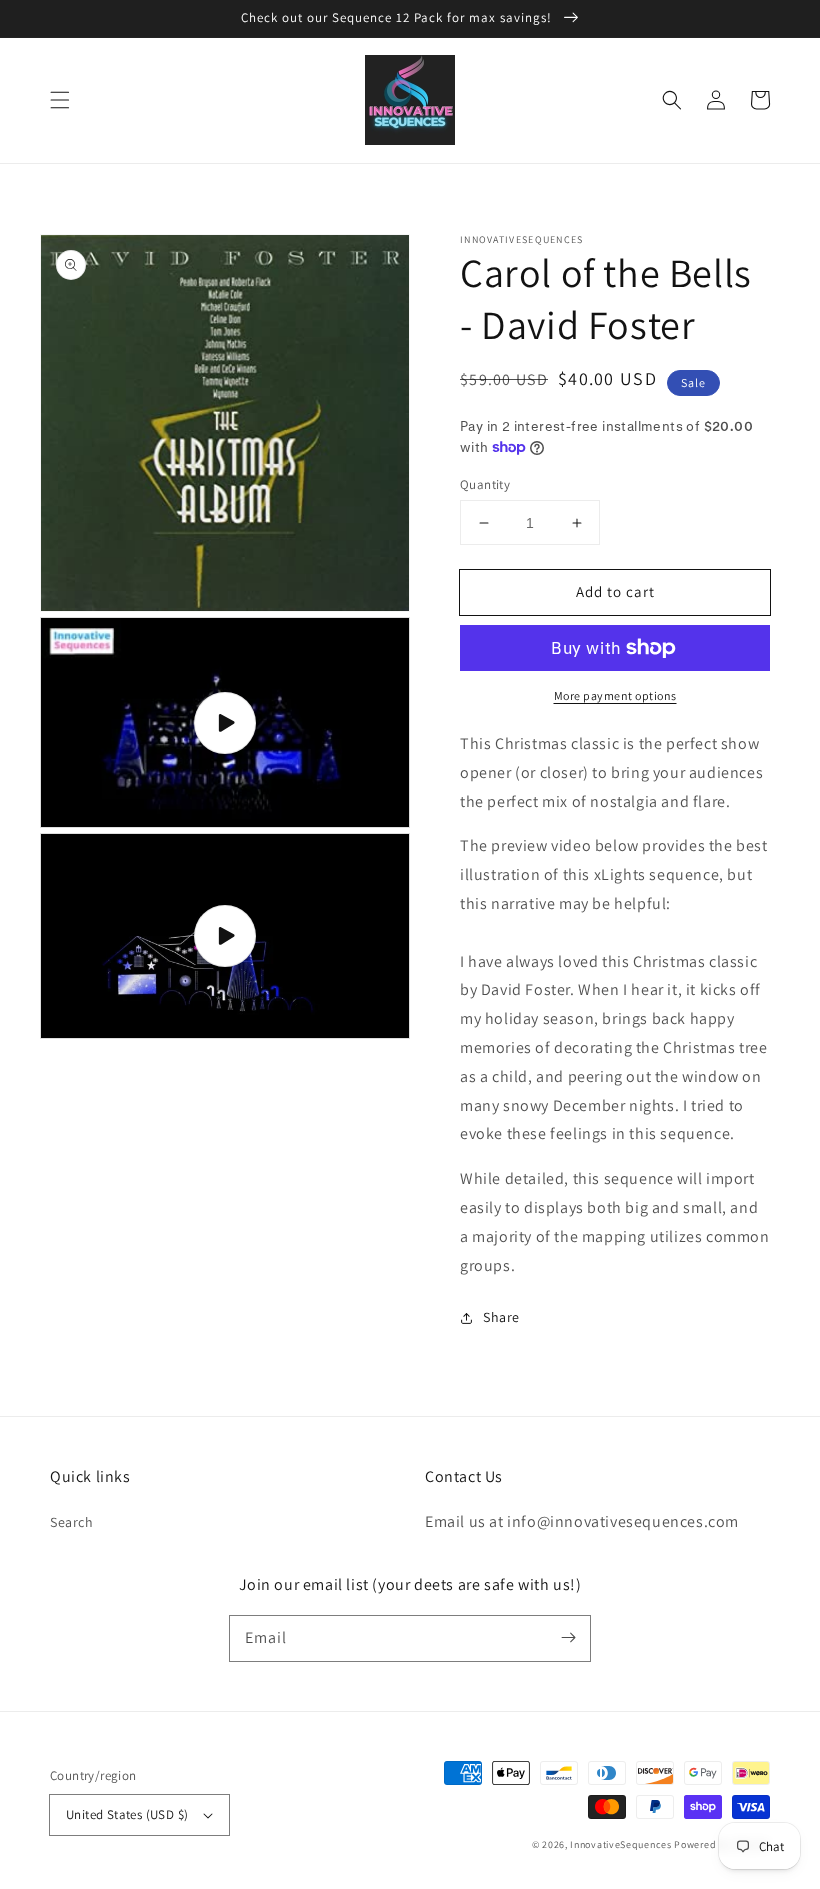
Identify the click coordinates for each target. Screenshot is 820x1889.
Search (72, 1522)
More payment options (615, 695)
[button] (60, 100)
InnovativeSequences (620, 1844)
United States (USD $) (127, 1814)
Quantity (485, 484)
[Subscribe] (568, 1638)
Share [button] (501, 1317)
